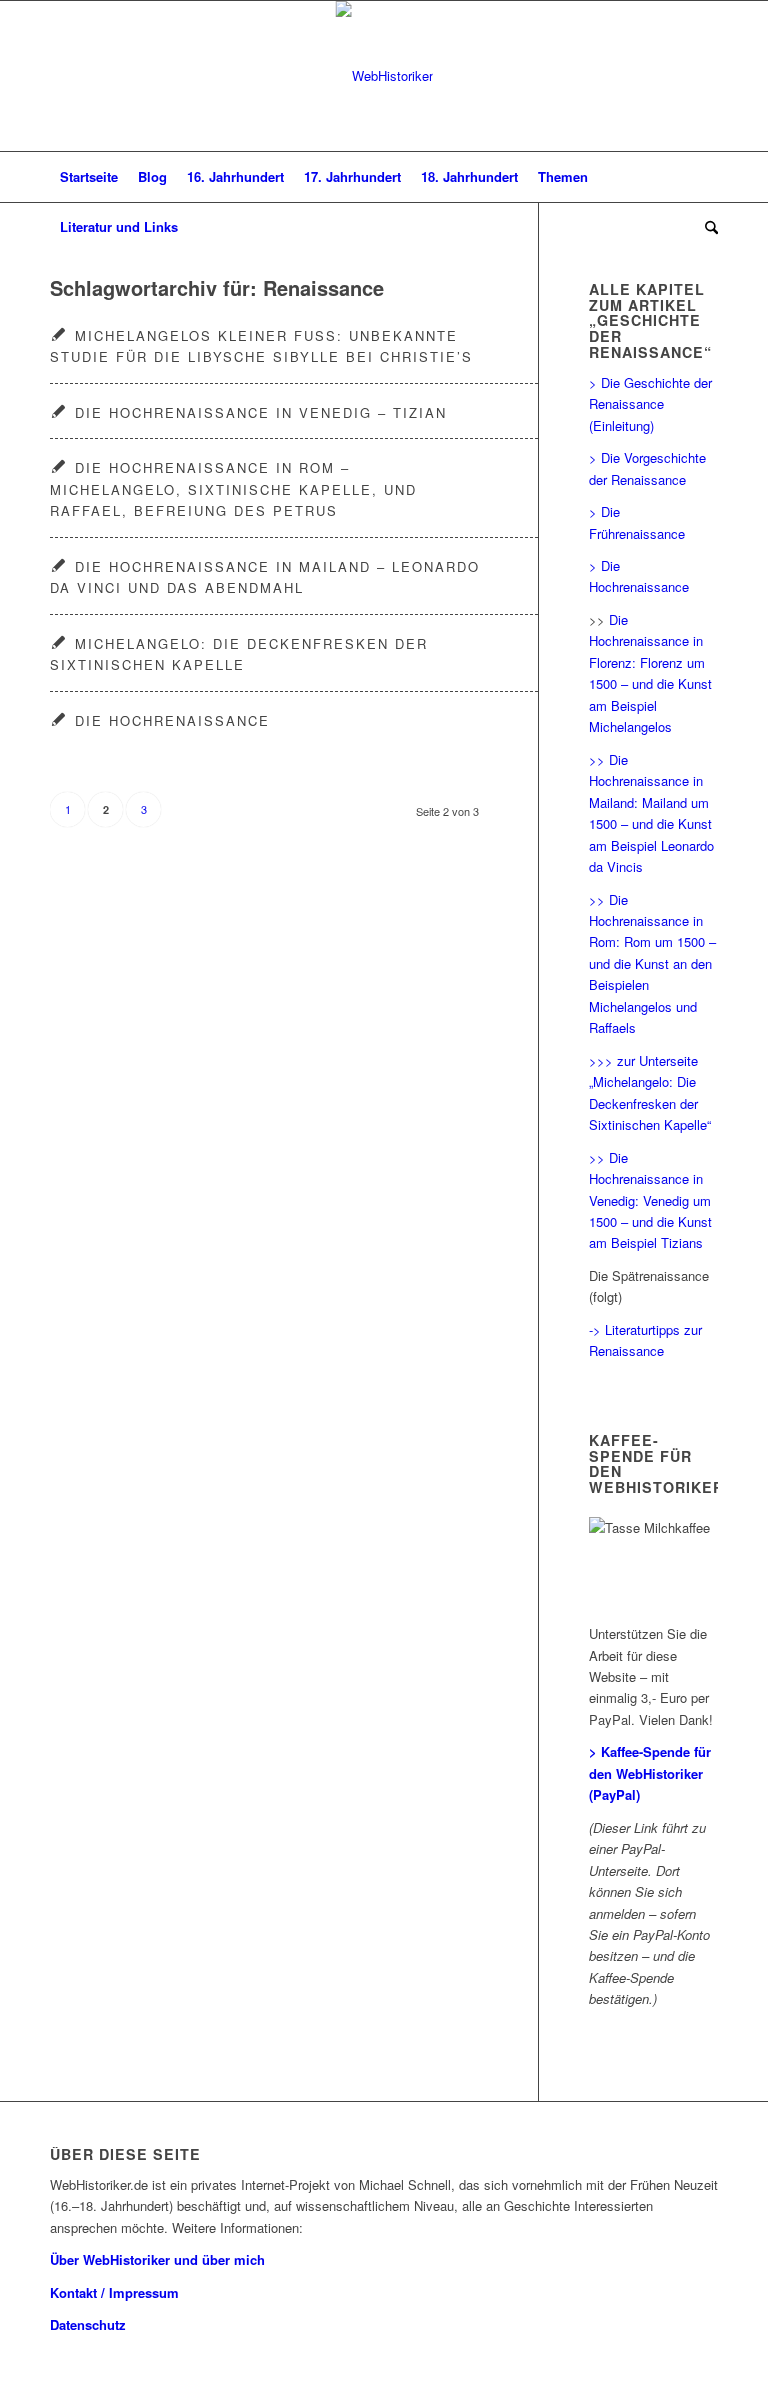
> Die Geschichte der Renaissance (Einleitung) (650, 404)
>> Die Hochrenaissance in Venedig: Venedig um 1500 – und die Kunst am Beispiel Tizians (650, 1200)
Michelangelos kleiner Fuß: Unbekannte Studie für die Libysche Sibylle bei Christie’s (261, 346)
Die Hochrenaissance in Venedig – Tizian (261, 412)
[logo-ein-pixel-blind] (384, 76)
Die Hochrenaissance (172, 720)
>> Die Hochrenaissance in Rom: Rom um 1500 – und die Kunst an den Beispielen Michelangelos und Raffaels (652, 964)
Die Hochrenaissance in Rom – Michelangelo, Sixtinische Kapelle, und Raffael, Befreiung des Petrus (233, 489)
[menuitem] (89, 177)
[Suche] (706, 227)
